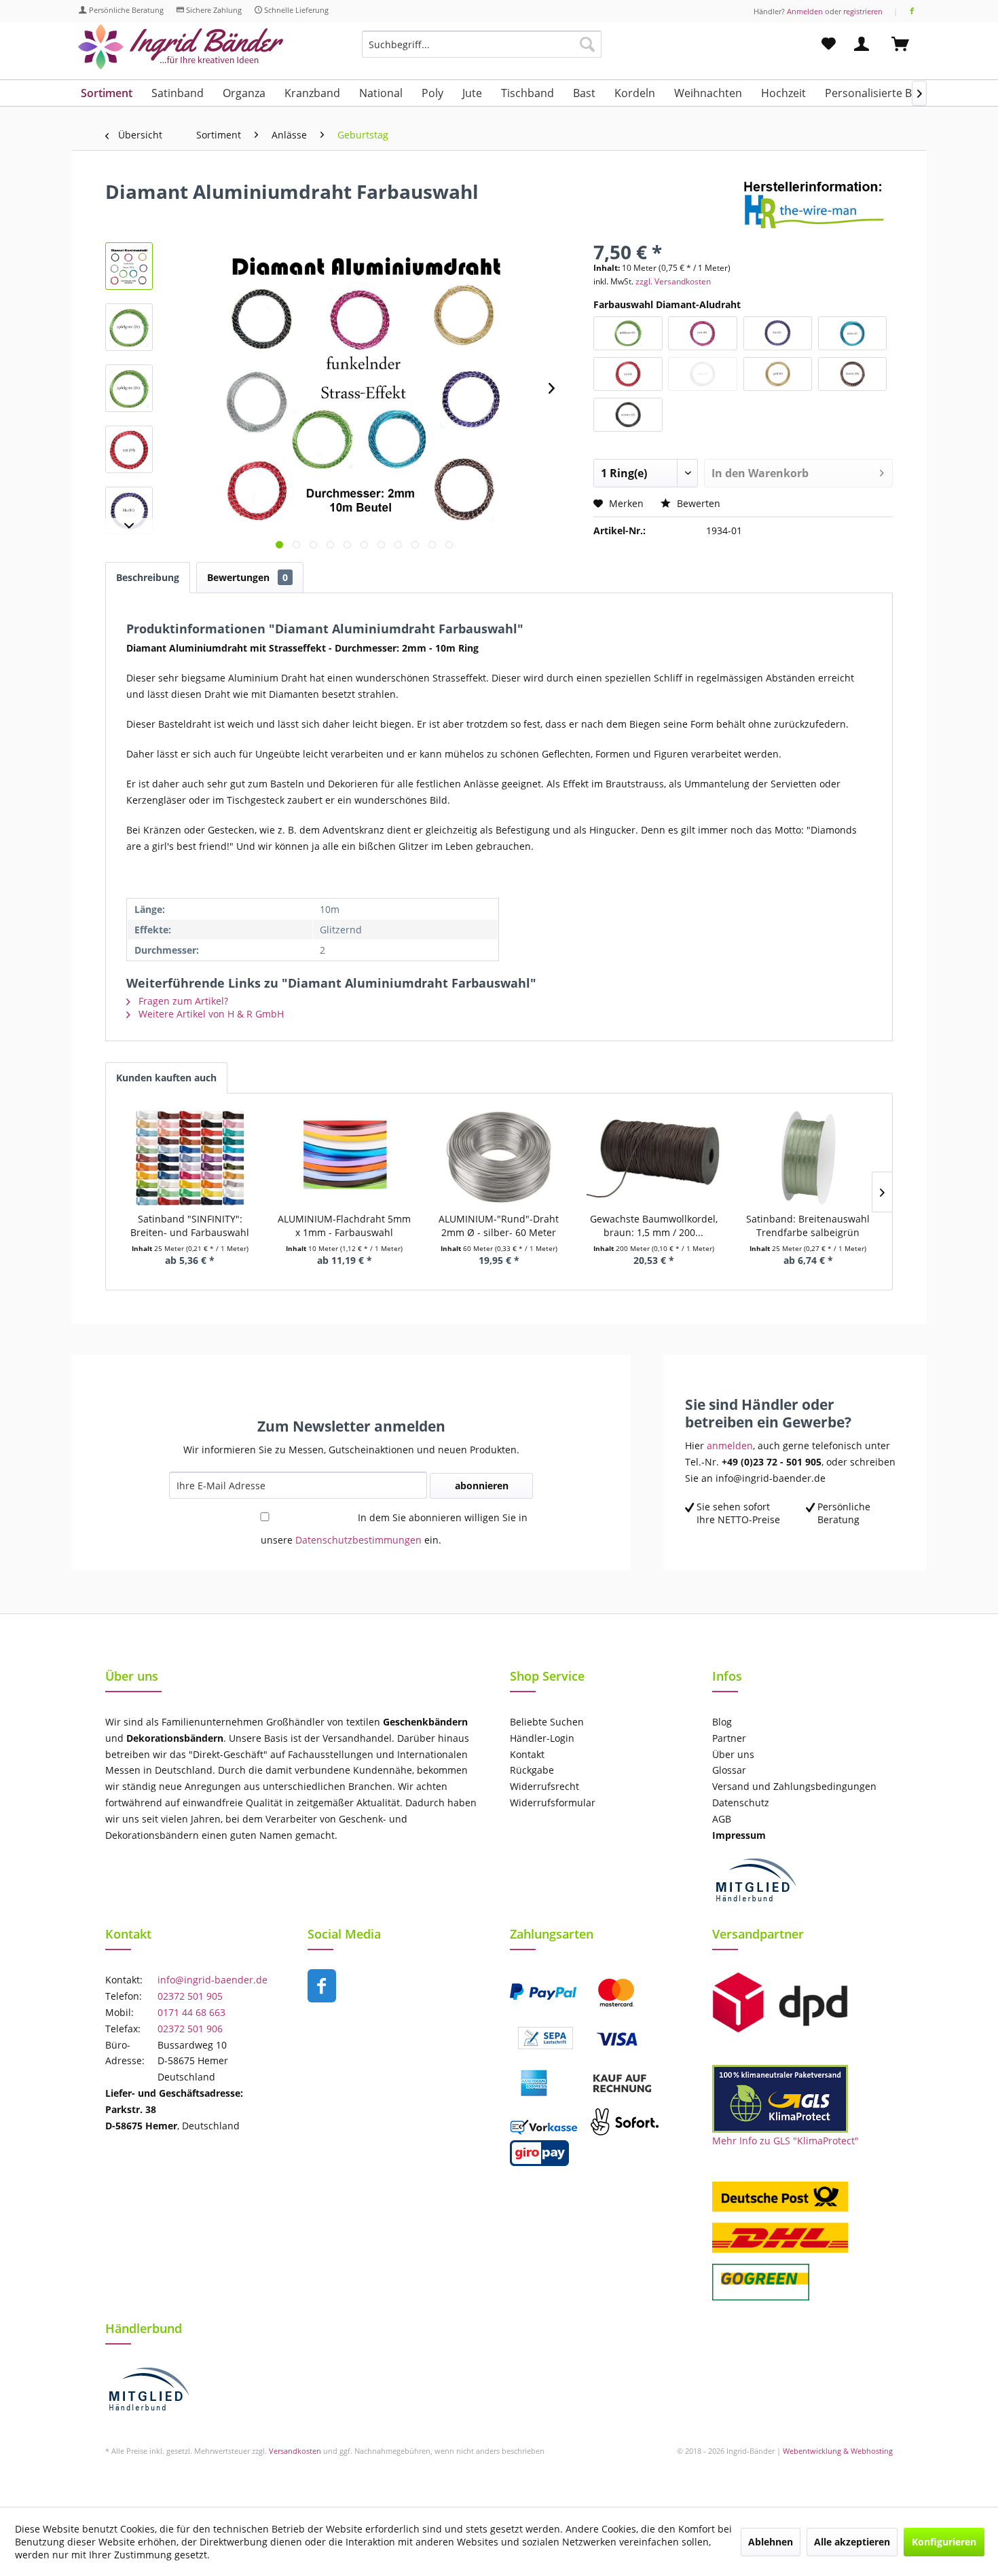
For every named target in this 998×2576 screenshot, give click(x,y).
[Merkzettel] (829, 44)
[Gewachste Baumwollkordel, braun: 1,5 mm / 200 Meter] (654, 1158)
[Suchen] (587, 44)
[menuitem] (482, 51)
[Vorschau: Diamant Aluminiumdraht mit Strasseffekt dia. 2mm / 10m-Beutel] (129, 266)
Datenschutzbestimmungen (358, 1540)
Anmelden (805, 11)
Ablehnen (771, 2542)
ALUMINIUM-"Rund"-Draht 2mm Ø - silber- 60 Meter (499, 1226)
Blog (722, 1722)
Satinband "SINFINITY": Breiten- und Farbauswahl (190, 1226)
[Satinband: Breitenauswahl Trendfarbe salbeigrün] (808, 1158)
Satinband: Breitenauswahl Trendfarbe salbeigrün (808, 1226)
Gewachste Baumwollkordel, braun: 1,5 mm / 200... (654, 1226)
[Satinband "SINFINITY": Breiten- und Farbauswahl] (190, 1158)
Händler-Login (542, 1738)
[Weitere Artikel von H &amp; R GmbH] (818, 205)
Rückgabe (532, 1770)
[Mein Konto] (864, 44)
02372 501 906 (190, 2029)
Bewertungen (247, 577)
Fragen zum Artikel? (182, 1001)
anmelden (730, 1445)
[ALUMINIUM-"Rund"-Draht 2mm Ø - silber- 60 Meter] (499, 1158)
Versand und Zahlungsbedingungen (794, 1786)
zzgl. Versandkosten (673, 281)
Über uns (733, 1754)
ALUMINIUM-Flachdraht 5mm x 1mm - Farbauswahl (344, 1226)
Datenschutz (741, 1803)
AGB (722, 1819)
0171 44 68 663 (191, 2012)
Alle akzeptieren (852, 2542)
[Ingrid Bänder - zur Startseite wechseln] (181, 47)
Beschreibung (148, 577)
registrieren (863, 11)
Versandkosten (295, 2451)
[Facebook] (912, 11)
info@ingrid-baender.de (212, 1980)
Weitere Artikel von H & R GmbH (210, 1014)
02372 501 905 (190, 1996)
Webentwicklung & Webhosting (838, 2451)
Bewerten (697, 503)
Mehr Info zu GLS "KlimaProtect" (786, 2141)
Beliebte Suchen (547, 1722)
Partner (729, 1738)
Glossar (729, 1770)
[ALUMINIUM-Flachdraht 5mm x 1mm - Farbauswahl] (345, 1158)
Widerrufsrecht (544, 1786)
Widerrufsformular (553, 1803)
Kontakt (527, 1754)
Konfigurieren (944, 2542)
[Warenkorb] (906, 44)
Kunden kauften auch (166, 1078)
